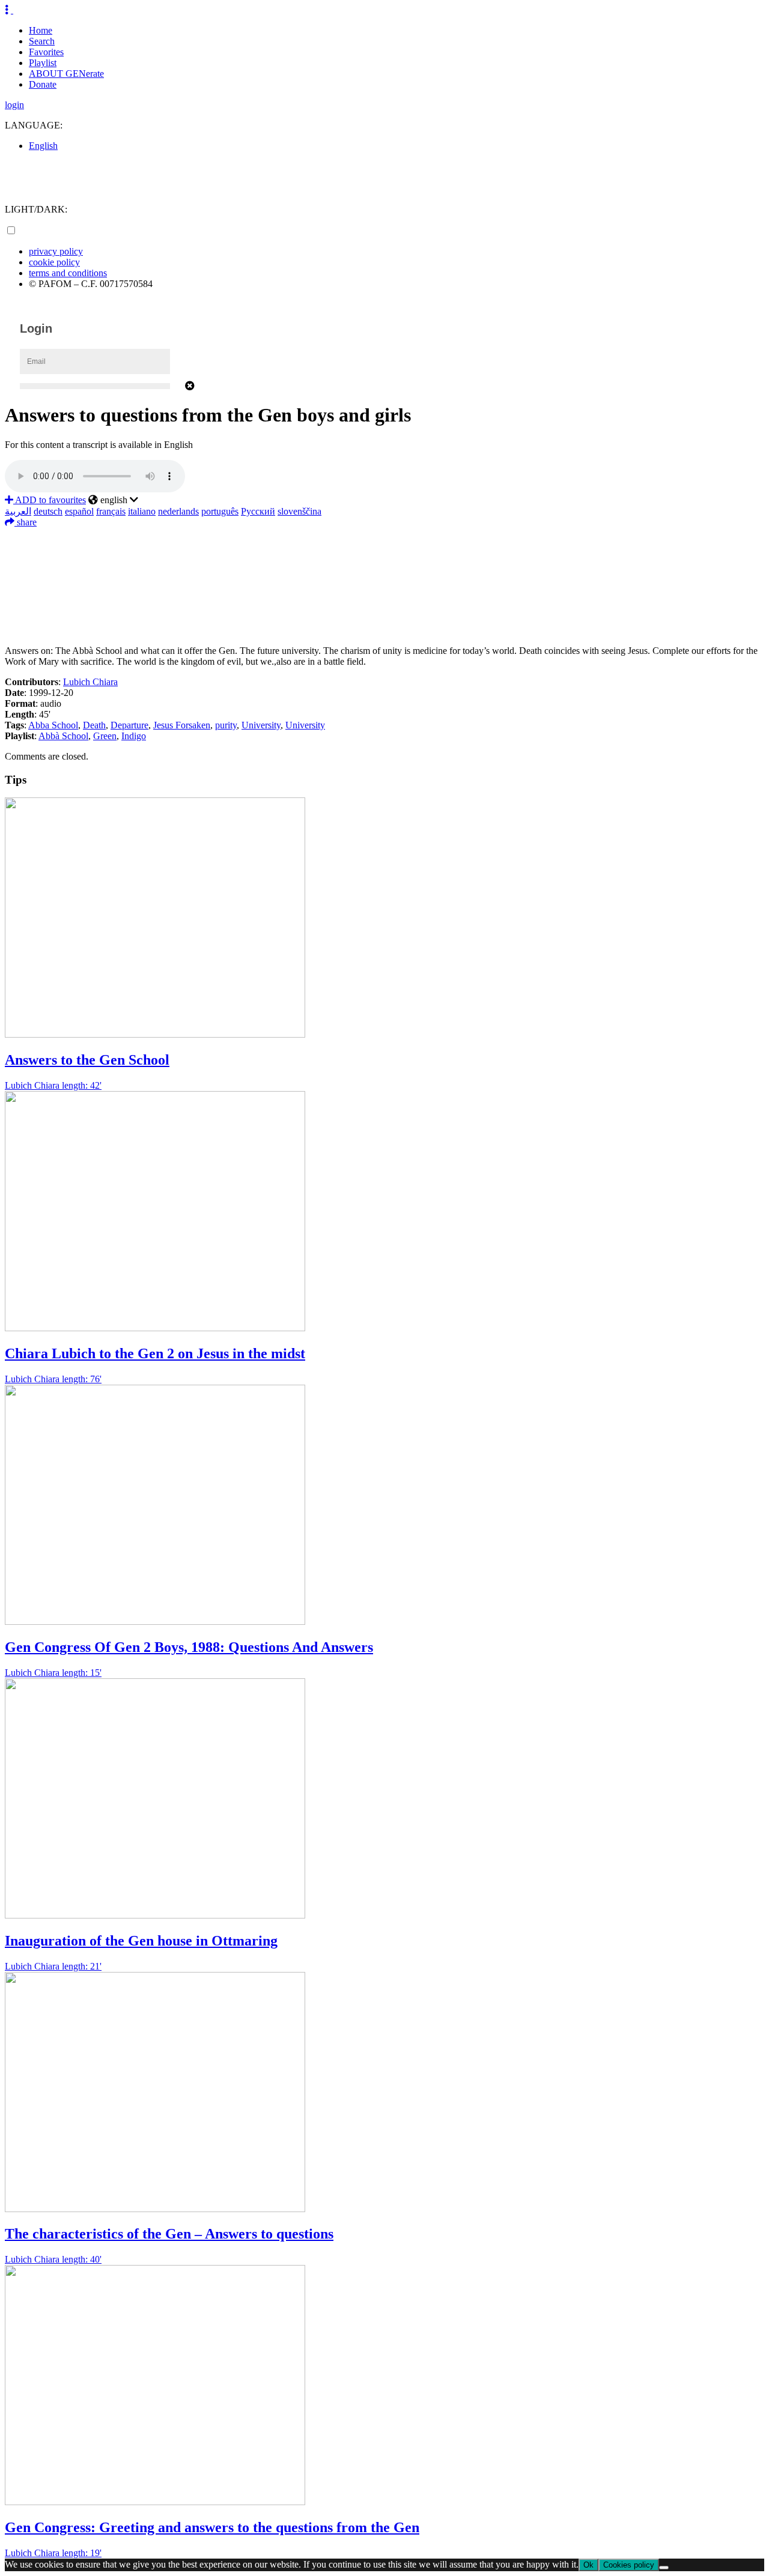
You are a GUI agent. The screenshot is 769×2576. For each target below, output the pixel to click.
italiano (142, 511)
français (111, 511)
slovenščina (299, 511)
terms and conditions (68, 273)
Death (94, 725)
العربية (18, 511)
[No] (664, 2568)
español (79, 511)
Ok (588, 2565)
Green (105, 736)
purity (226, 725)
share (26, 522)
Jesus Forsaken (182, 725)
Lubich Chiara (90, 682)
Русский (258, 511)
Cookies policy (629, 2565)
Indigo (134, 736)
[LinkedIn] (384, 573)
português (220, 511)
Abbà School (63, 736)
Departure (129, 725)
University (261, 725)
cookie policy (54, 262)
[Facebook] (384, 537)
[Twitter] (384, 555)
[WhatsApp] (384, 591)
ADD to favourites (50, 500)
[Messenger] (384, 609)
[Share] (384, 627)
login (14, 105)
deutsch (48, 511)
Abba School (53, 725)
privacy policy (56, 251)
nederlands (178, 511)
